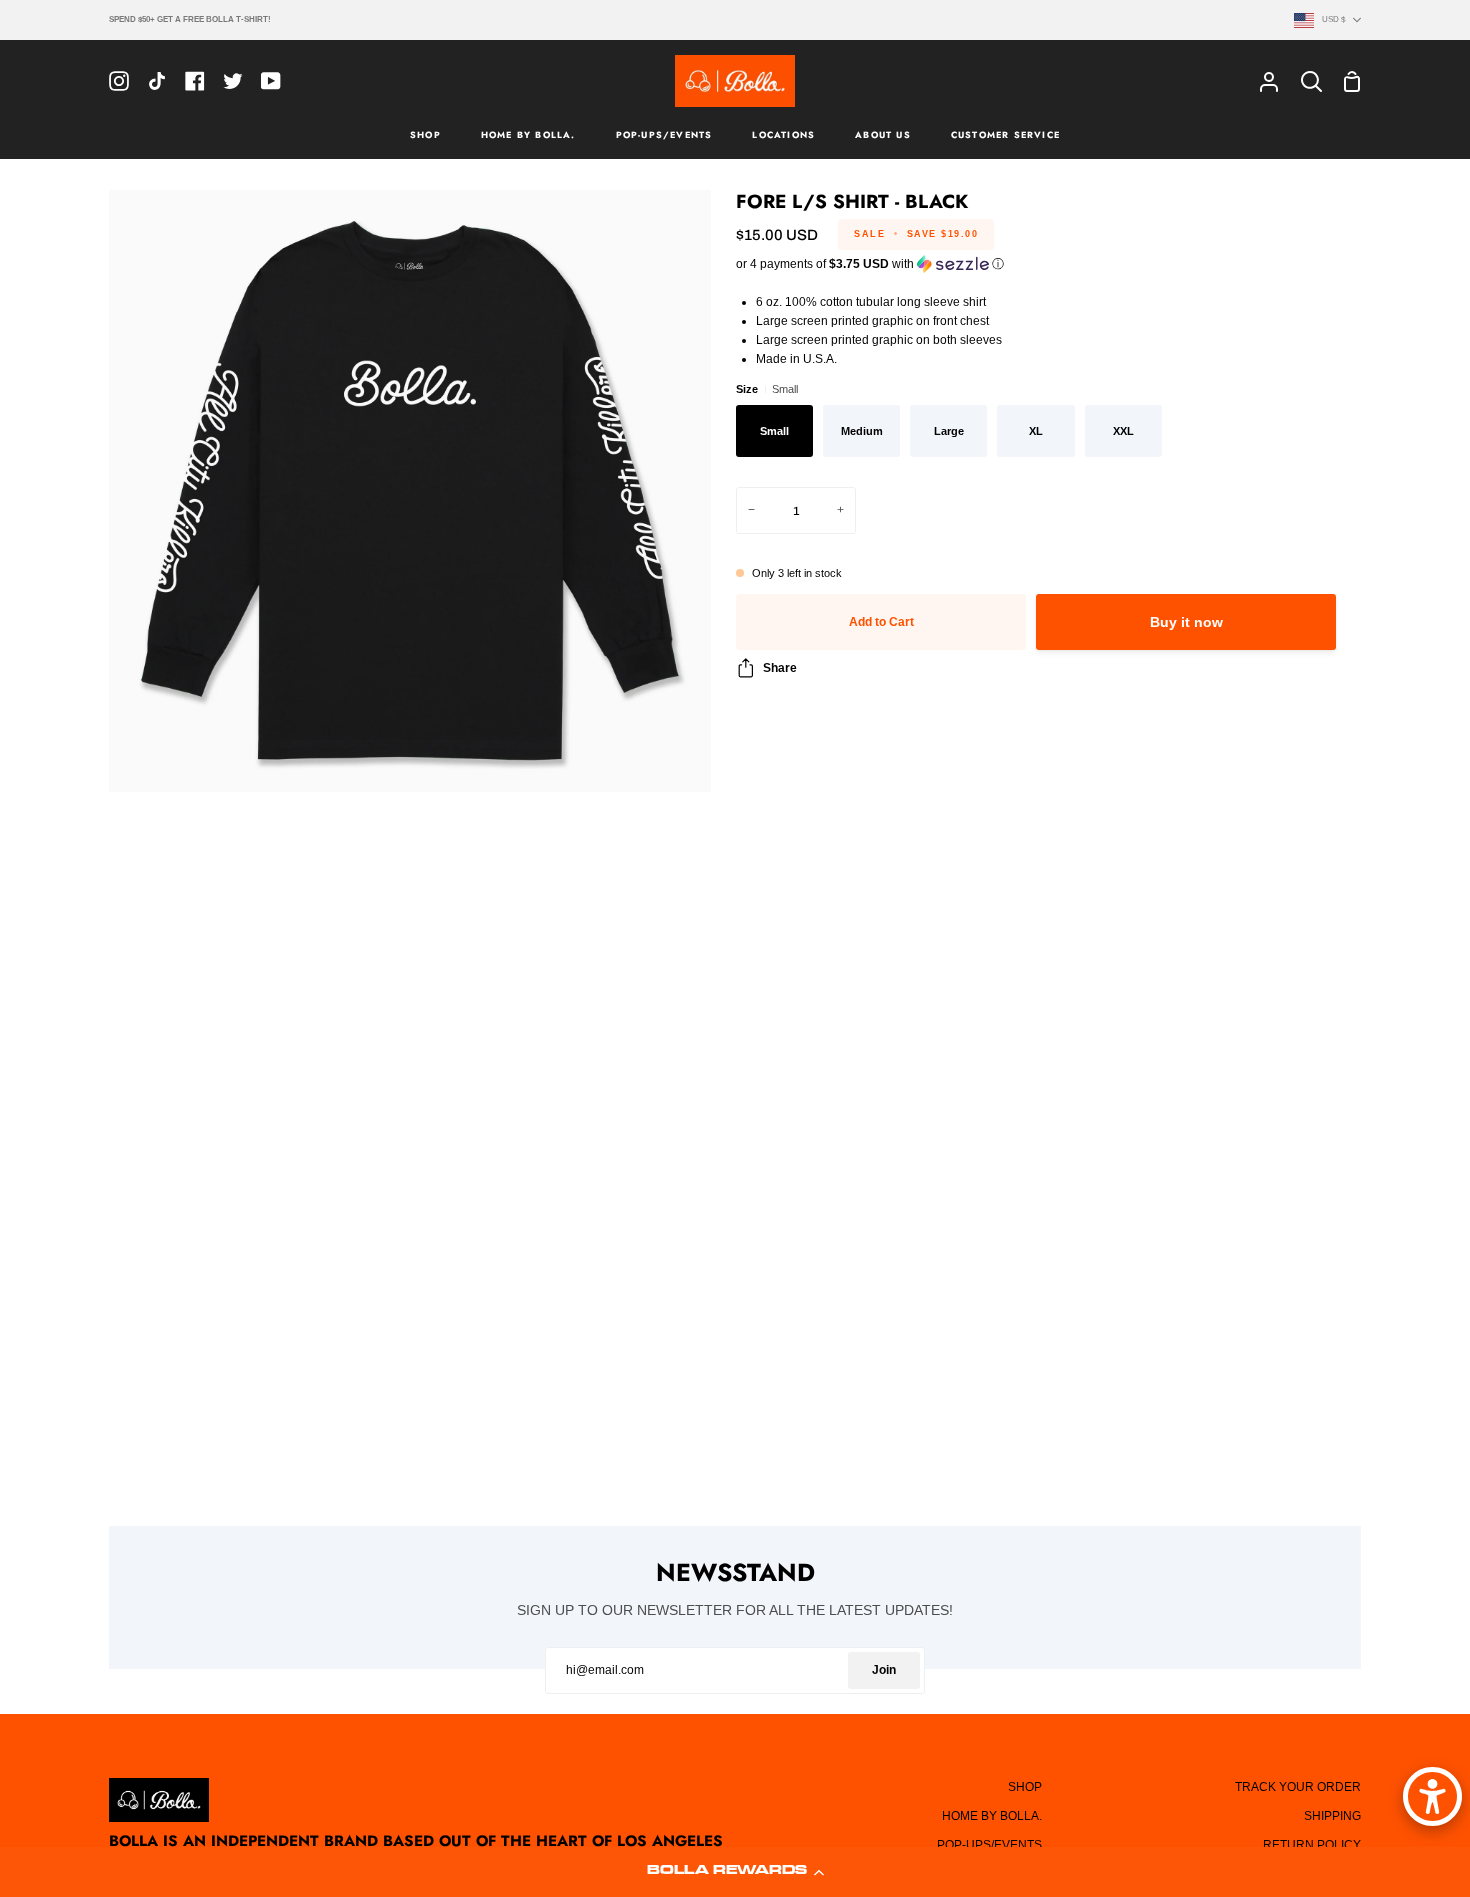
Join (884, 1670)
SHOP (1025, 1787)
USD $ (1333, 19)
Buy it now (1186, 622)
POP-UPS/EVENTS (989, 1845)
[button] (735, 1872)
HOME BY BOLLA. (992, 1816)
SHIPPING (1332, 1816)
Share (780, 668)
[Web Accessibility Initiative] (1432, 1796)
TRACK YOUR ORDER (1298, 1787)
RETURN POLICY (1312, 1845)
